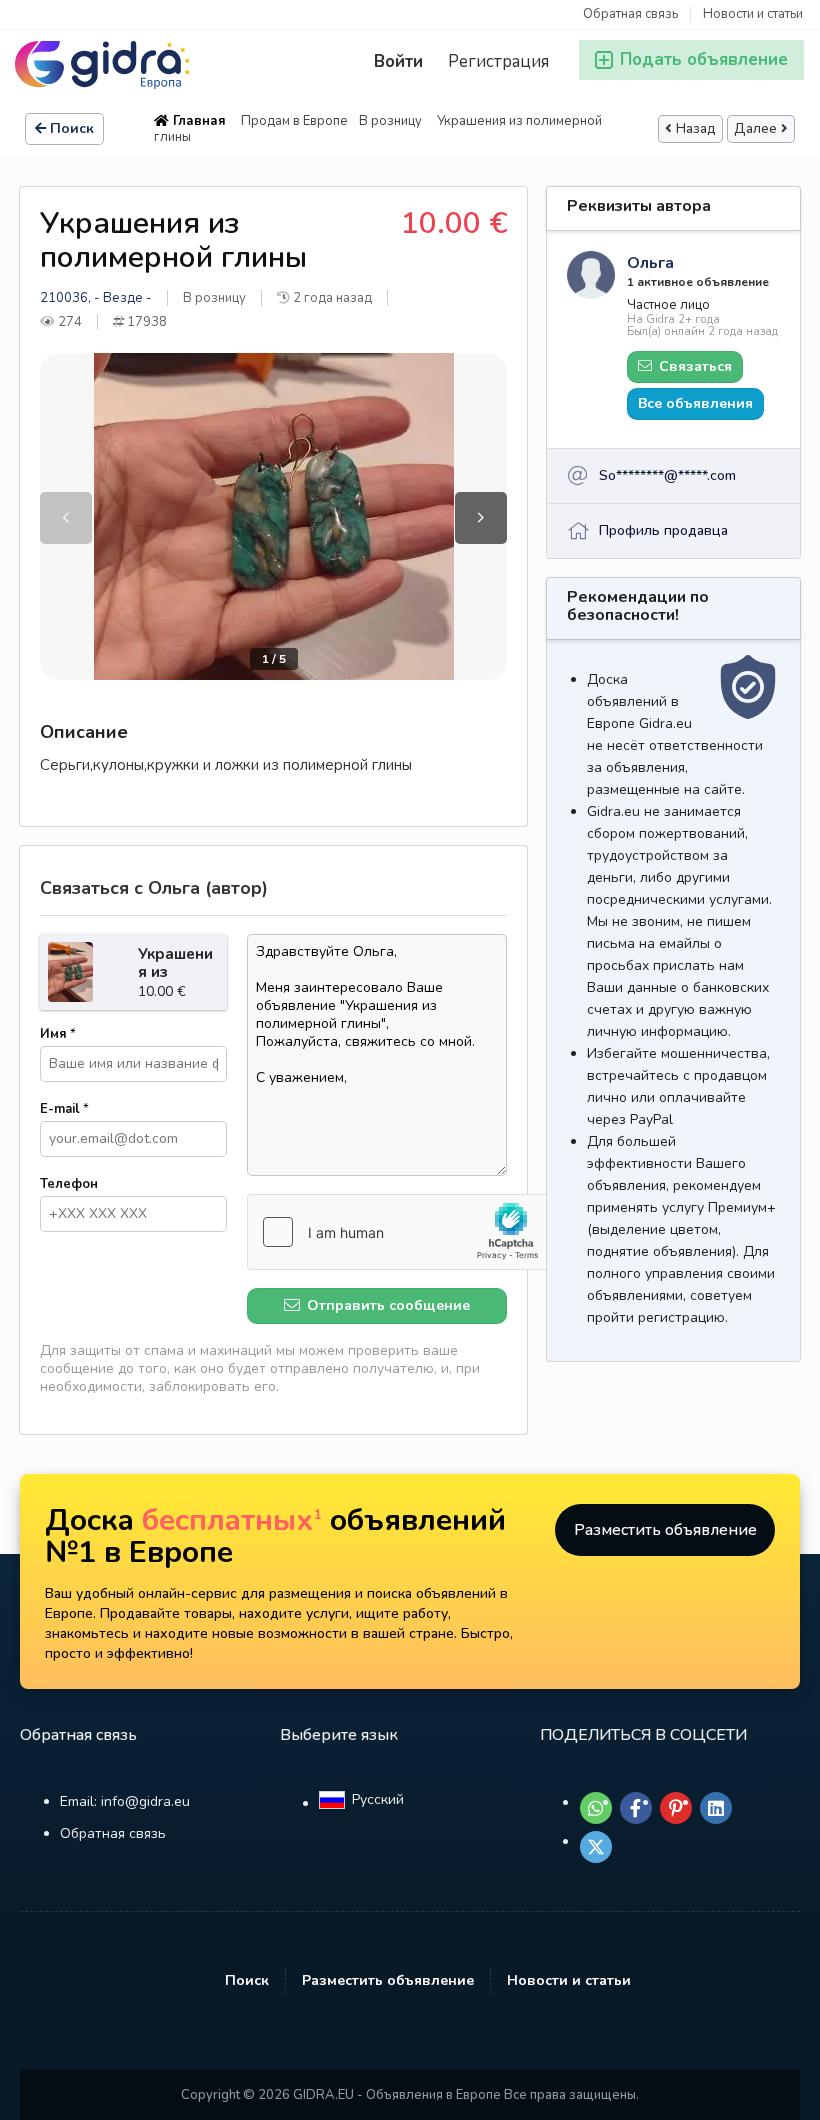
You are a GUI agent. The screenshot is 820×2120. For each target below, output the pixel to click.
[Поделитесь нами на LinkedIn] (716, 1808)
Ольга (650, 263)
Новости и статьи (753, 14)
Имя (58, 1034)
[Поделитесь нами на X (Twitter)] (596, 1847)
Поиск (72, 128)
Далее (755, 129)
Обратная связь (630, 14)
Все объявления (695, 403)
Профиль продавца (663, 530)
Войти (398, 61)
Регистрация (498, 61)
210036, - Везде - (96, 298)
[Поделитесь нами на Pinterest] (676, 1808)
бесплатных (232, 1520)
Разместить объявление (665, 1530)
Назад (696, 129)
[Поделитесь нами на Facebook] (636, 1808)
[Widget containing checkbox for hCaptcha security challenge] (398, 1232)
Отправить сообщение (386, 1305)
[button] (481, 518)
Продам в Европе (294, 121)
